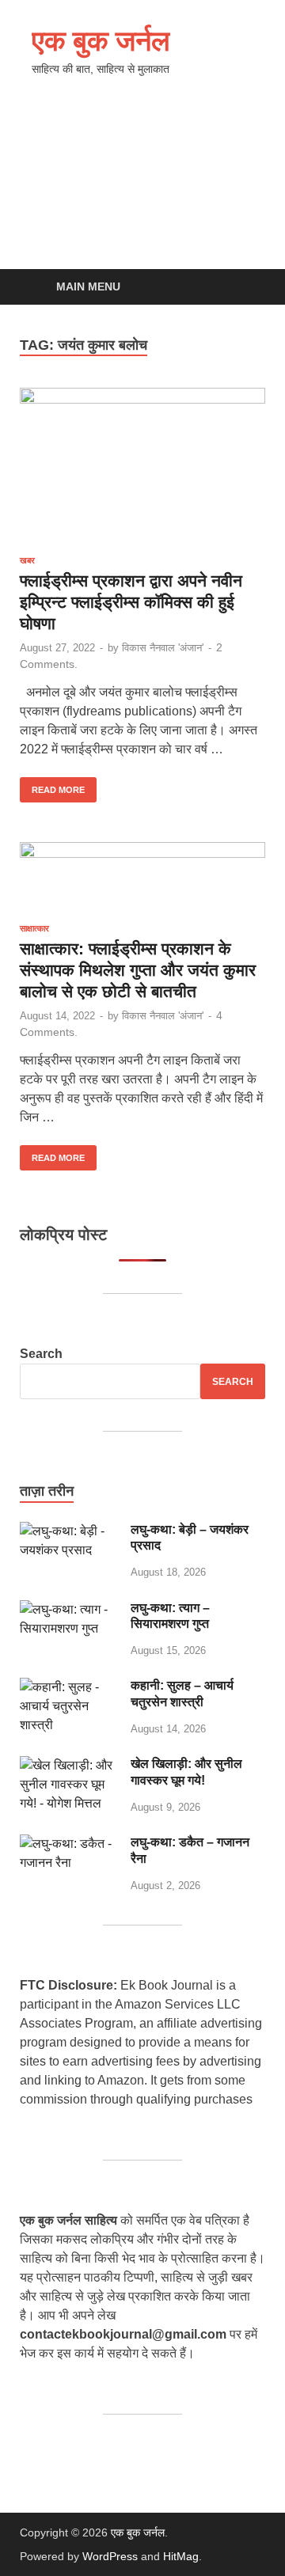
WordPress (110, 2556)
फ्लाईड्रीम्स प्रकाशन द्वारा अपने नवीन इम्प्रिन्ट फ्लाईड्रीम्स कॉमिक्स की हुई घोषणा (131, 602)
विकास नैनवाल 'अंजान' (163, 648)
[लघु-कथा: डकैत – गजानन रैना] (69, 1844)
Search (41, 1354)
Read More (52, 786)
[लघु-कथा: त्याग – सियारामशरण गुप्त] (69, 1609)
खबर (27, 560)
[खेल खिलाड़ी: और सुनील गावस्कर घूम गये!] (69, 1765)
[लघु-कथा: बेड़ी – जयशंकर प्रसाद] (69, 1531)
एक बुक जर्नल (101, 40)
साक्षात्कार (34, 928)
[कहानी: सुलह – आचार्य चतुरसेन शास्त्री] (69, 1687)
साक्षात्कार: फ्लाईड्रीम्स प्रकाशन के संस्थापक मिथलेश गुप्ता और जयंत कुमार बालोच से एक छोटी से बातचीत (138, 970)
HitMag (181, 2556)
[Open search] (245, 288)
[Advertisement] (142, 187)
